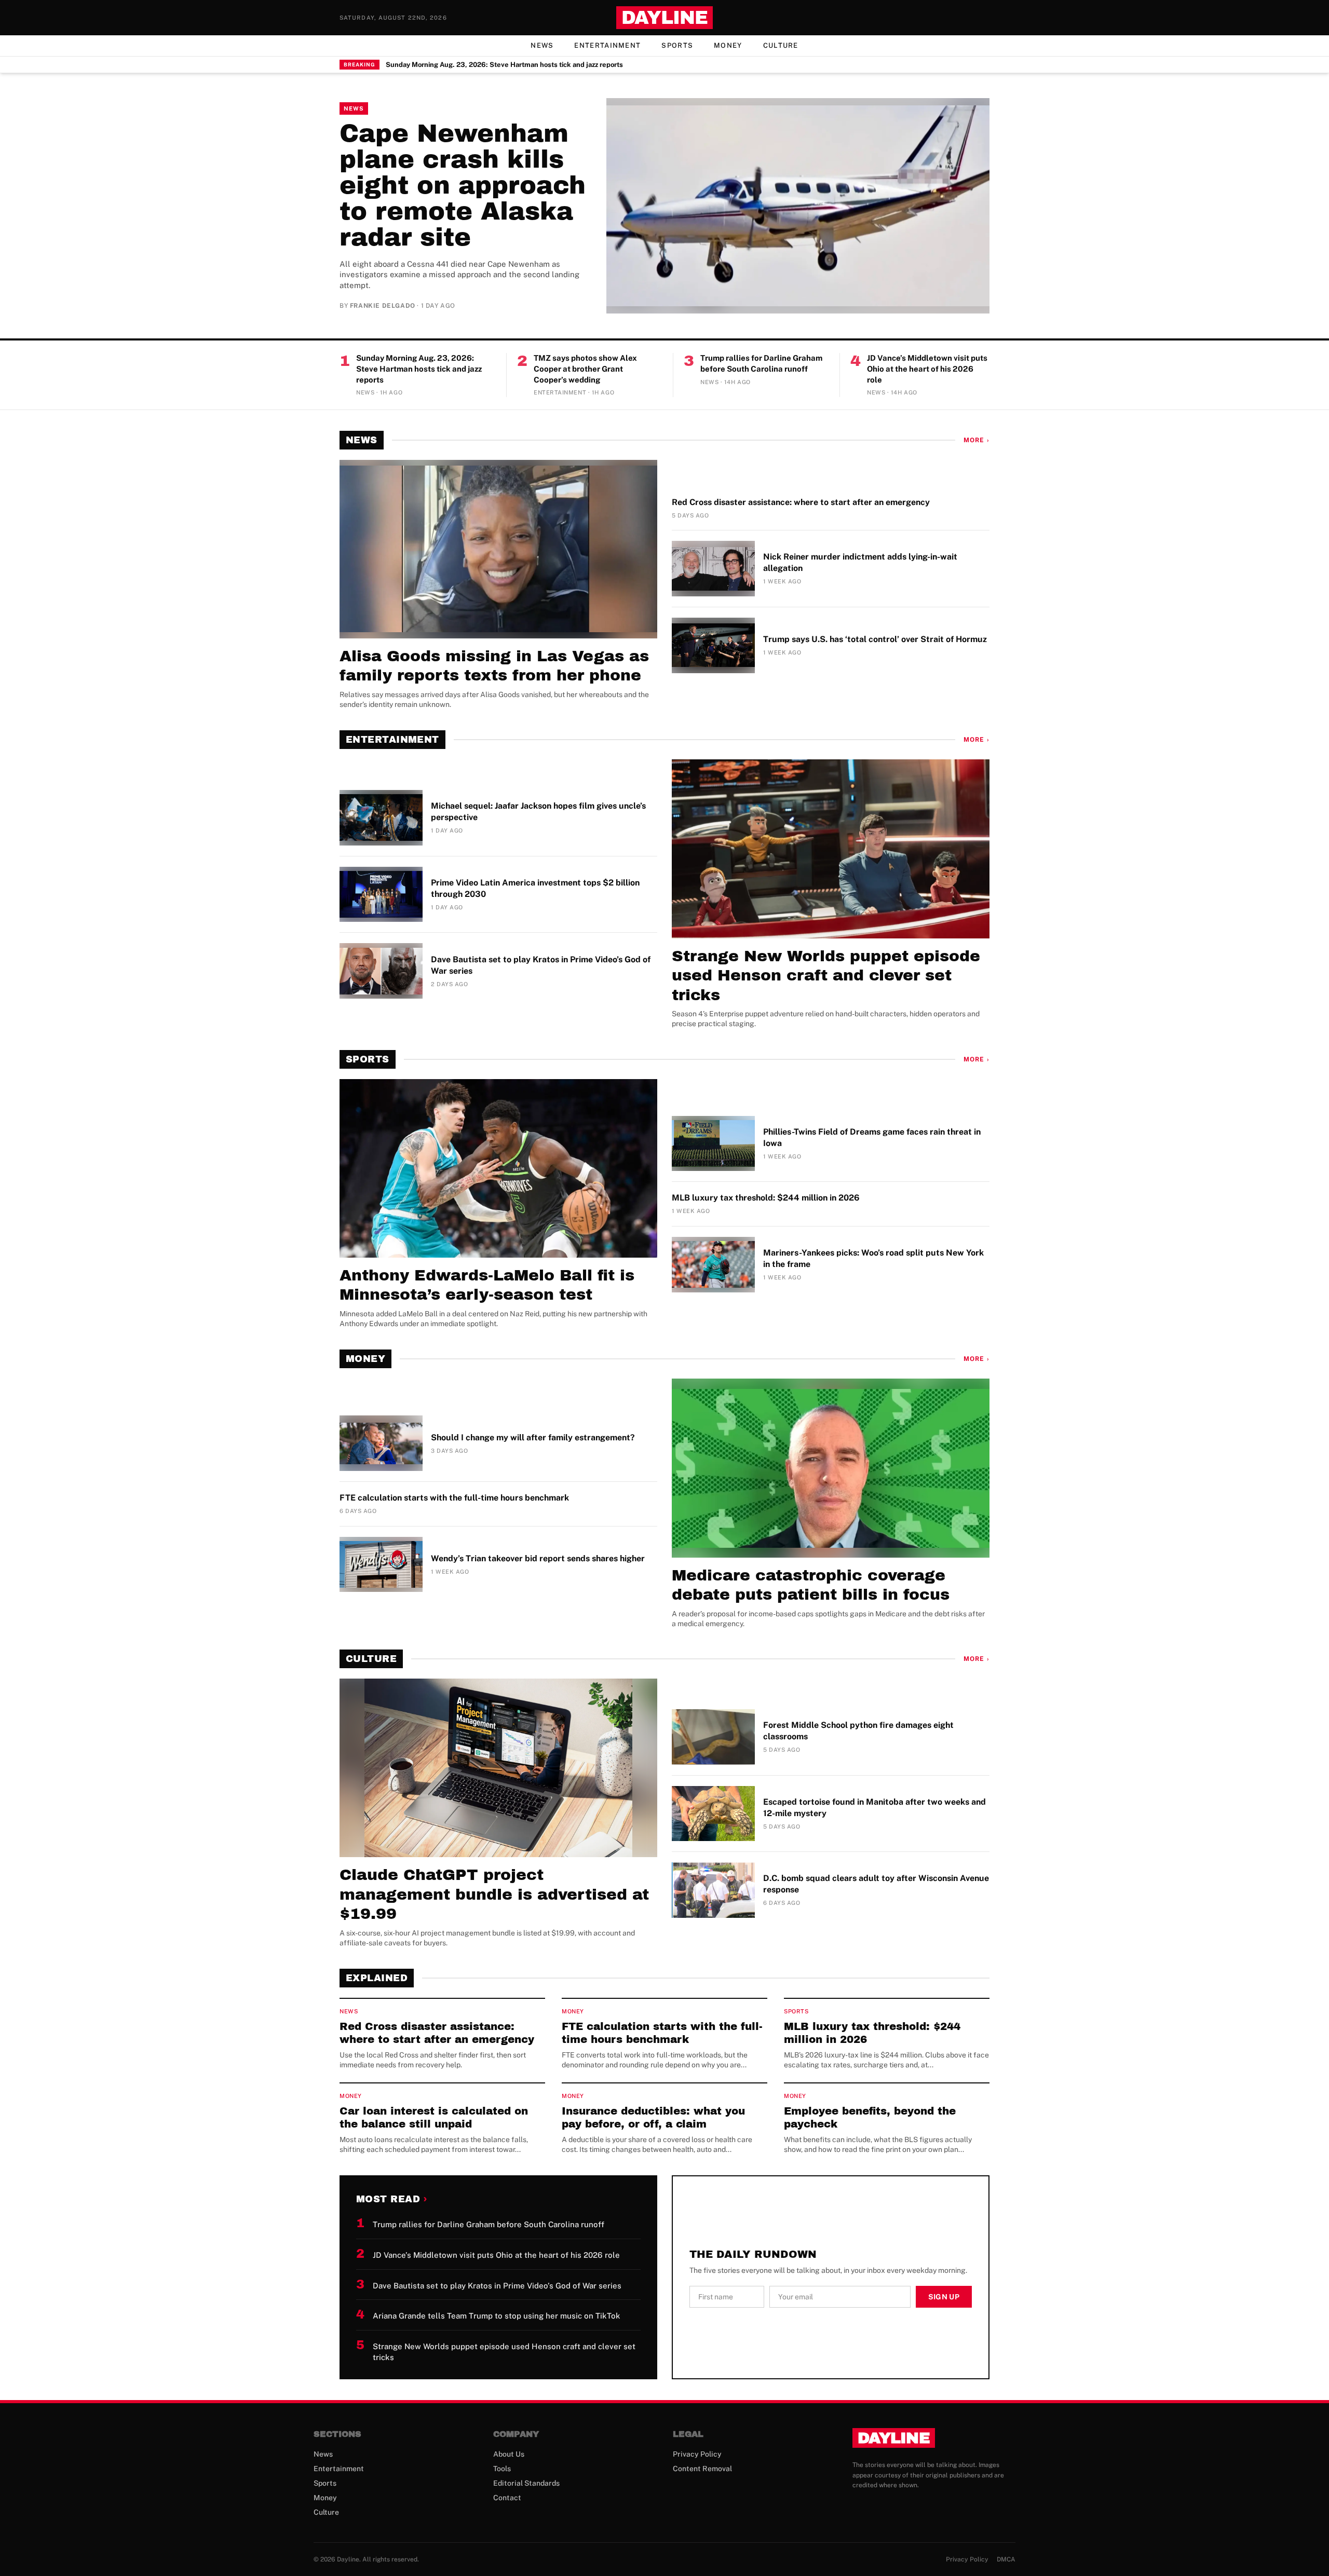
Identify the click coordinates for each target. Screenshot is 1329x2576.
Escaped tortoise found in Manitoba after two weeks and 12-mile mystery (874, 1808)
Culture (781, 45)
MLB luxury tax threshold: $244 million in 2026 (766, 1198)
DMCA (1006, 2559)
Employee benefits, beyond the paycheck (870, 2117)
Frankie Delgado (383, 306)
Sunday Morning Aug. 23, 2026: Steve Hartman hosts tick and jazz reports (504, 65)
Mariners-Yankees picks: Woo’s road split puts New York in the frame (873, 1258)
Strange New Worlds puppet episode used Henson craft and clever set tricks (826, 976)
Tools (502, 2469)
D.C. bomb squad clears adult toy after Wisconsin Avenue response (876, 1884)
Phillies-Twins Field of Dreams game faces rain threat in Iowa (872, 1137)
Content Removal (702, 2469)
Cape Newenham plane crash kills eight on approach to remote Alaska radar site (463, 185)
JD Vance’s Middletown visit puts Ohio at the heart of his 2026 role (927, 369)
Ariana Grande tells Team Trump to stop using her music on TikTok (497, 2316)
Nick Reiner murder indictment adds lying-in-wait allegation (860, 562)
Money (728, 45)
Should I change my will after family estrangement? (533, 1437)
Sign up (944, 2297)
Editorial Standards (526, 2483)
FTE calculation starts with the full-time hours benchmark (454, 1498)
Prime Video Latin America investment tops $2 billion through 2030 (535, 888)
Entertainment (607, 45)
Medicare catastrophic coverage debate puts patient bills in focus (811, 1585)
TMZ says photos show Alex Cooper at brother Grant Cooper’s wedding (585, 369)
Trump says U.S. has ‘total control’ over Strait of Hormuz (875, 639)
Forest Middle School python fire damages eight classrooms (858, 1731)
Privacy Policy (697, 2454)
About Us (509, 2454)
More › (977, 440)
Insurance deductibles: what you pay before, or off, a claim (653, 2117)
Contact (507, 2498)
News (542, 45)
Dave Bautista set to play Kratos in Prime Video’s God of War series (541, 965)
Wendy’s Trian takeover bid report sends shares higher (538, 1558)
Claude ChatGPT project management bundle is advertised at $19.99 (494, 1894)
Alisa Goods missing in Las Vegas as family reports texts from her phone (494, 666)
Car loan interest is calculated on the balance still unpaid (434, 2117)
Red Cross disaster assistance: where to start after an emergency (801, 502)
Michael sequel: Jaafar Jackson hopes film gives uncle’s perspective (538, 812)
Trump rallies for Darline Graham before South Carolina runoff (761, 363)
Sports (677, 45)
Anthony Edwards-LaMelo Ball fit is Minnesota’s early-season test (487, 1285)
